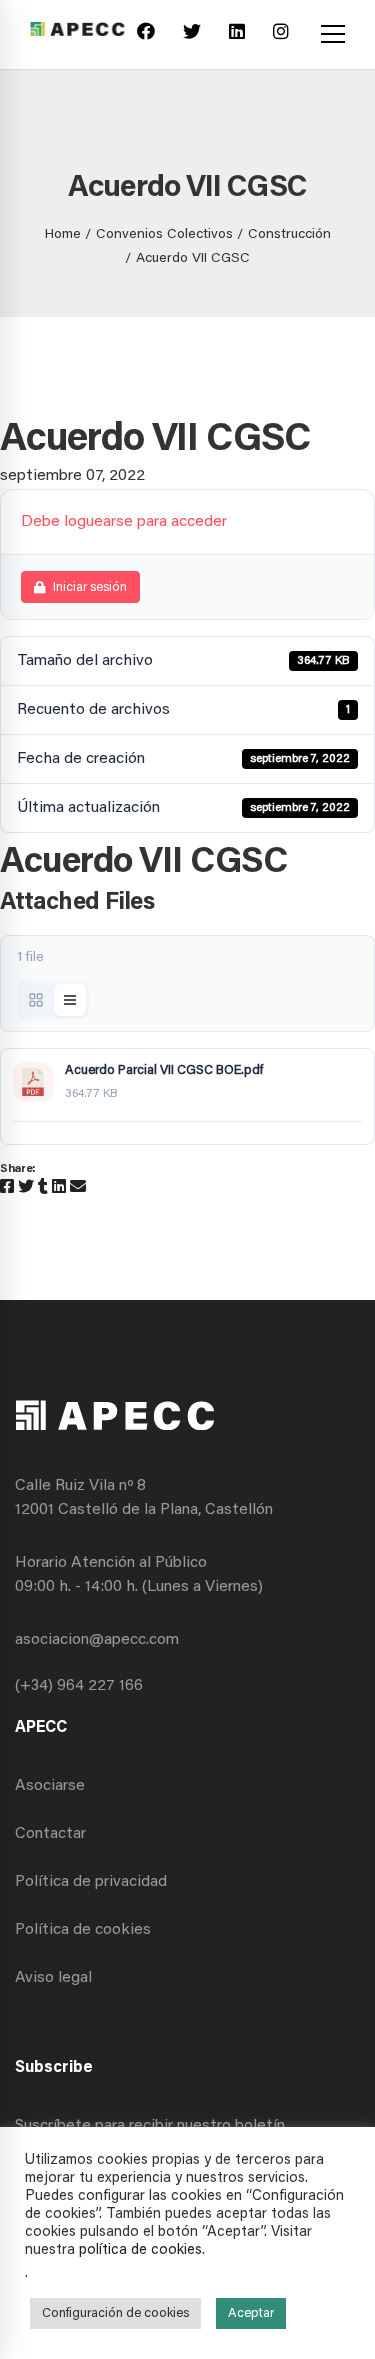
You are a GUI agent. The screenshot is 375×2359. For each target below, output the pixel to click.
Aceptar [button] (251, 2313)
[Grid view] (36, 1000)
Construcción (289, 235)
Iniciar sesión (90, 587)
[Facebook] (146, 34)
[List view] (70, 1000)
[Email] (78, 1188)
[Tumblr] (43, 1188)
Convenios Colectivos (164, 235)
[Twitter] (192, 34)
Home (63, 235)
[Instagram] (281, 34)
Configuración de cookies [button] (115, 2313)
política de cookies (140, 2250)
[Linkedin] (237, 34)
